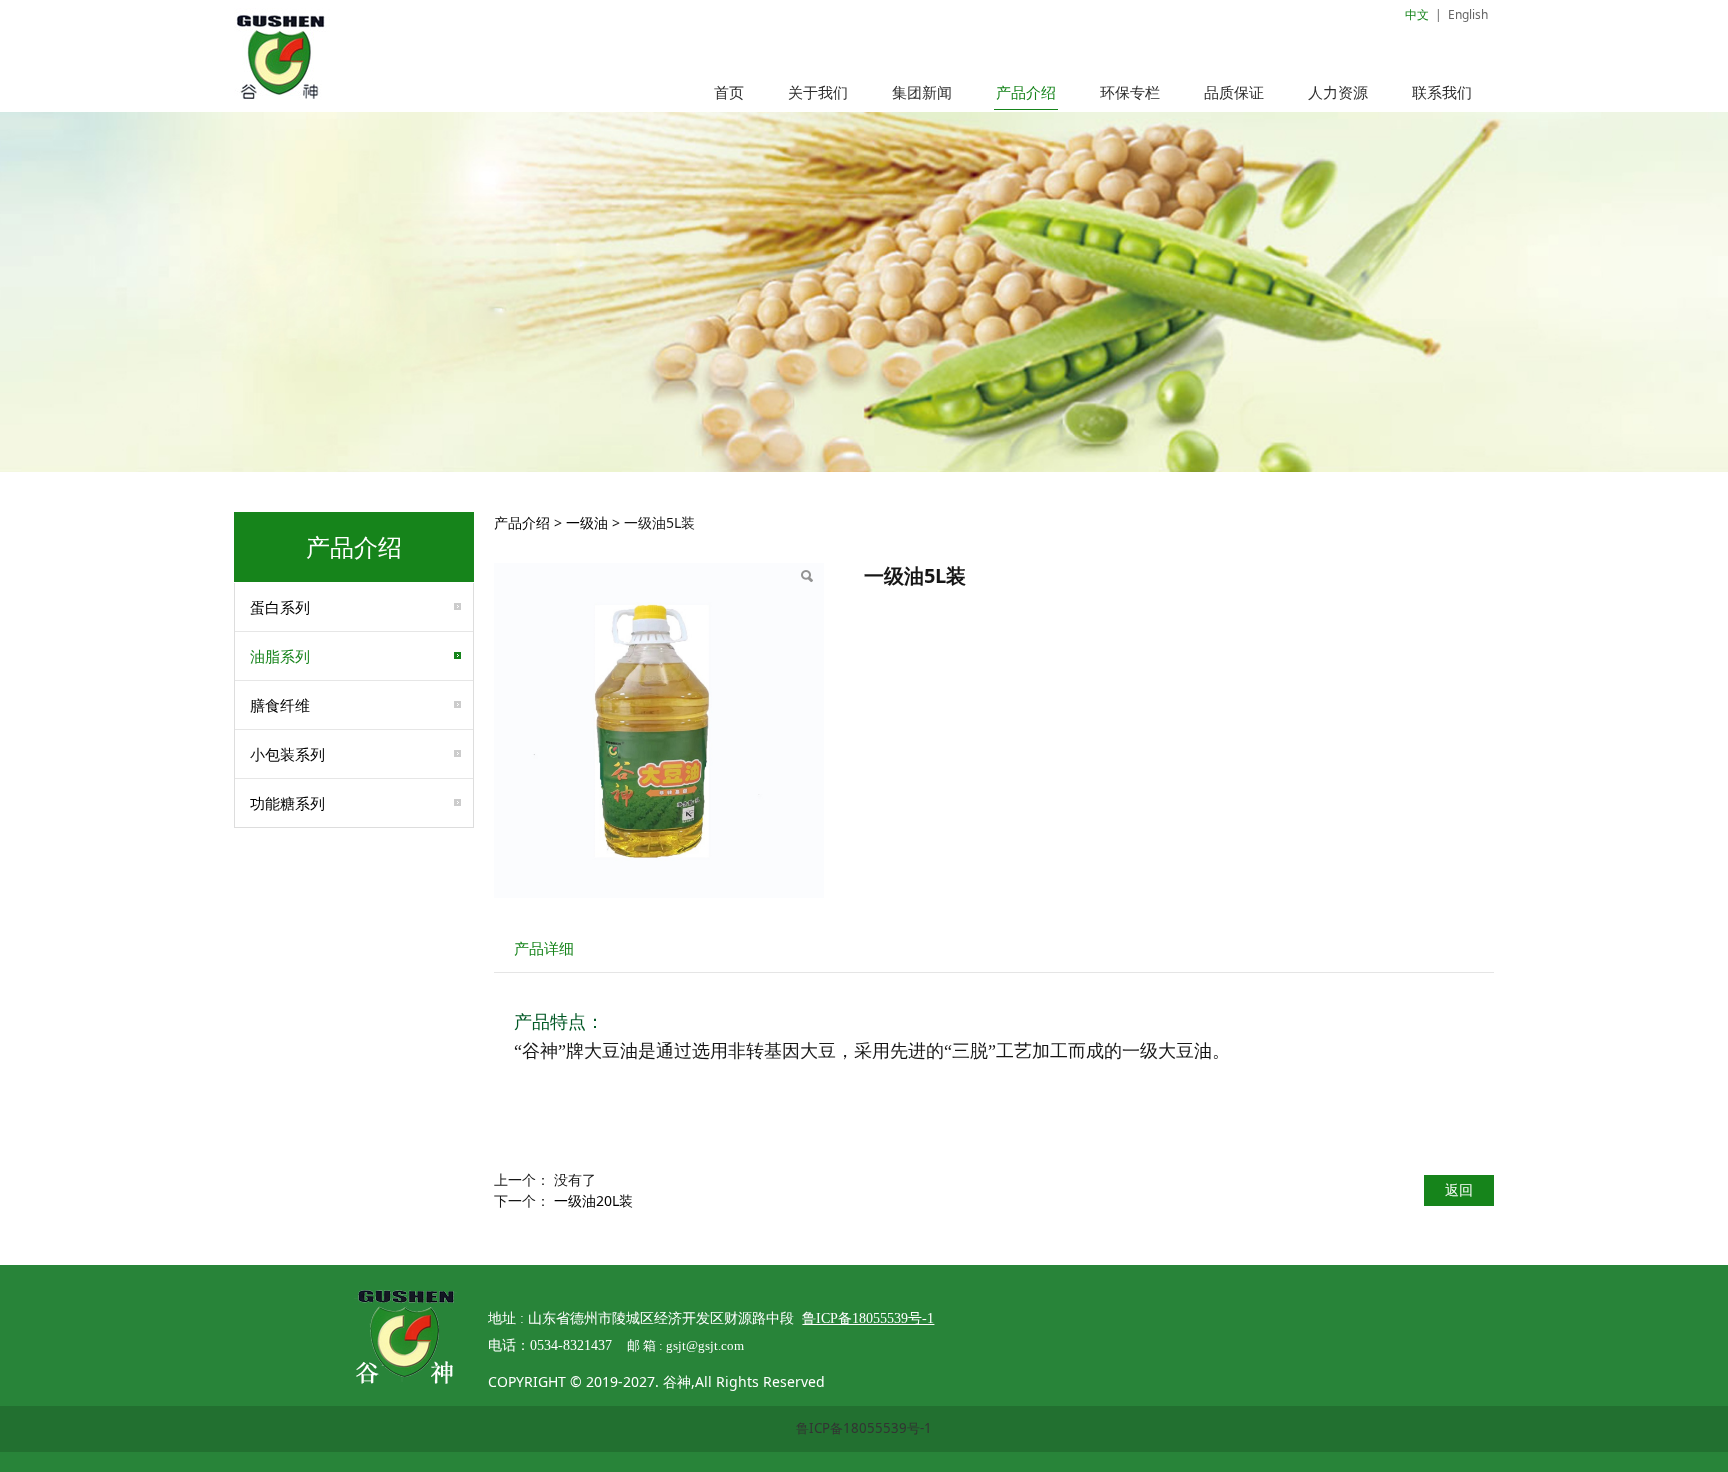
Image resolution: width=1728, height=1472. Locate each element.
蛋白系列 (280, 607)
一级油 (587, 522)
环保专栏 (1130, 92)
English (1468, 14)
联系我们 (1442, 92)
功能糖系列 (287, 803)
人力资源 (1338, 92)
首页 (729, 92)
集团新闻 (922, 92)
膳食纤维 (280, 705)
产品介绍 (1026, 92)
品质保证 (1234, 92)
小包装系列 (287, 754)
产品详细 (544, 948)
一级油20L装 (593, 1200)
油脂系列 (280, 656)
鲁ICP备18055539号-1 (864, 1428)
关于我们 (818, 92)
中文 (1417, 14)
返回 (1459, 1189)
